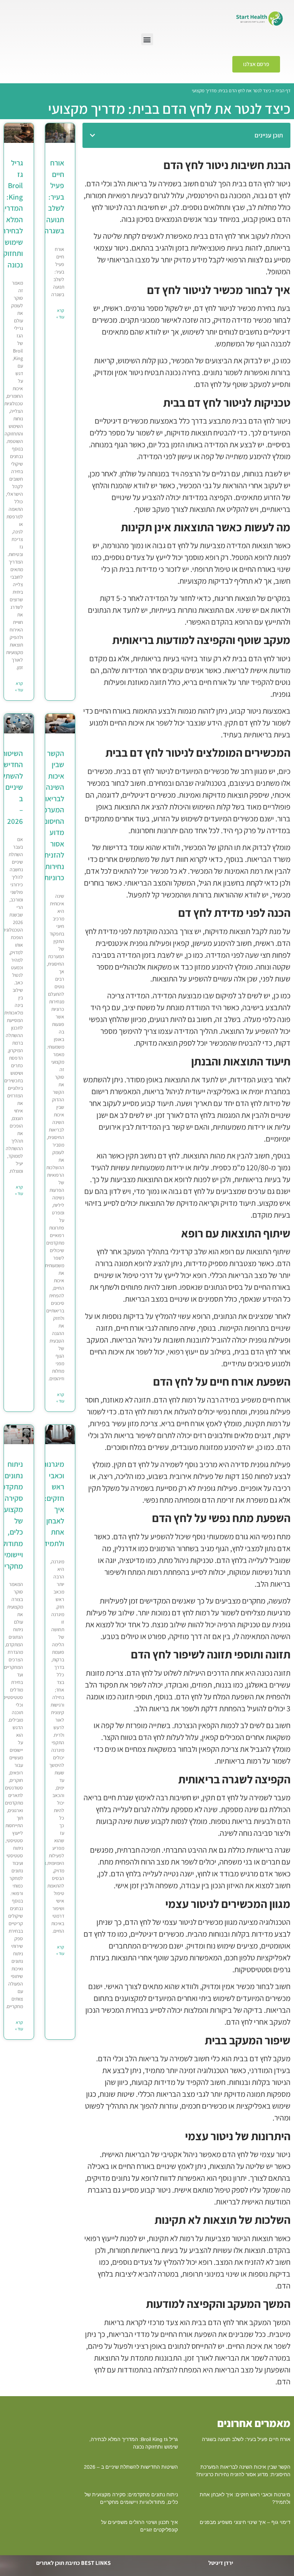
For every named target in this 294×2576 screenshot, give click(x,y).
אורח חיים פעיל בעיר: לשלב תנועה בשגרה (54, 197)
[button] (147, 39)
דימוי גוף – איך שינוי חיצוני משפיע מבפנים (245, 2522)
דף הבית (283, 90)
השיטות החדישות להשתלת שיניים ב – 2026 (131, 2467)
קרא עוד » (60, 314)
